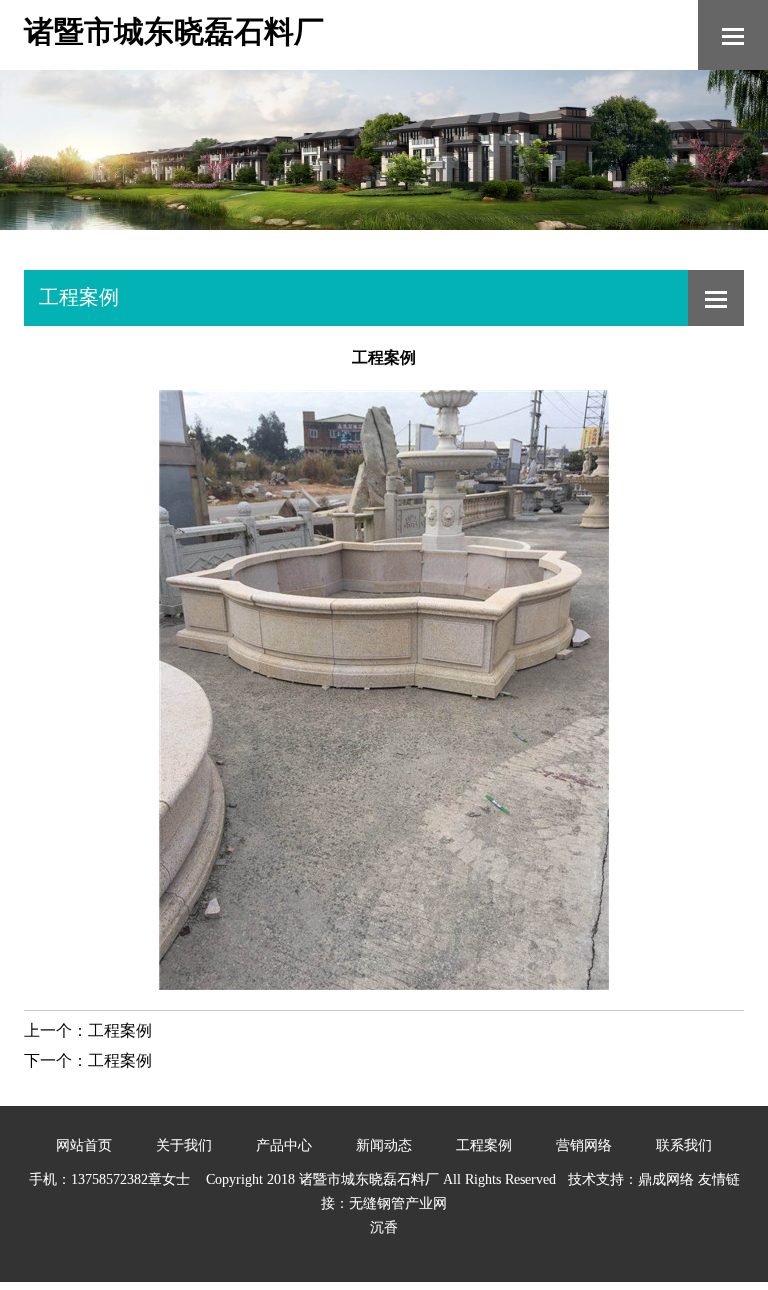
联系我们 (684, 1145)
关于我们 (184, 1145)
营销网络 (584, 1145)
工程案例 (120, 1030)
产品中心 (284, 1145)
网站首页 (84, 1145)
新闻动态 (384, 1145)
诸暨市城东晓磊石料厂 (174, 31)
